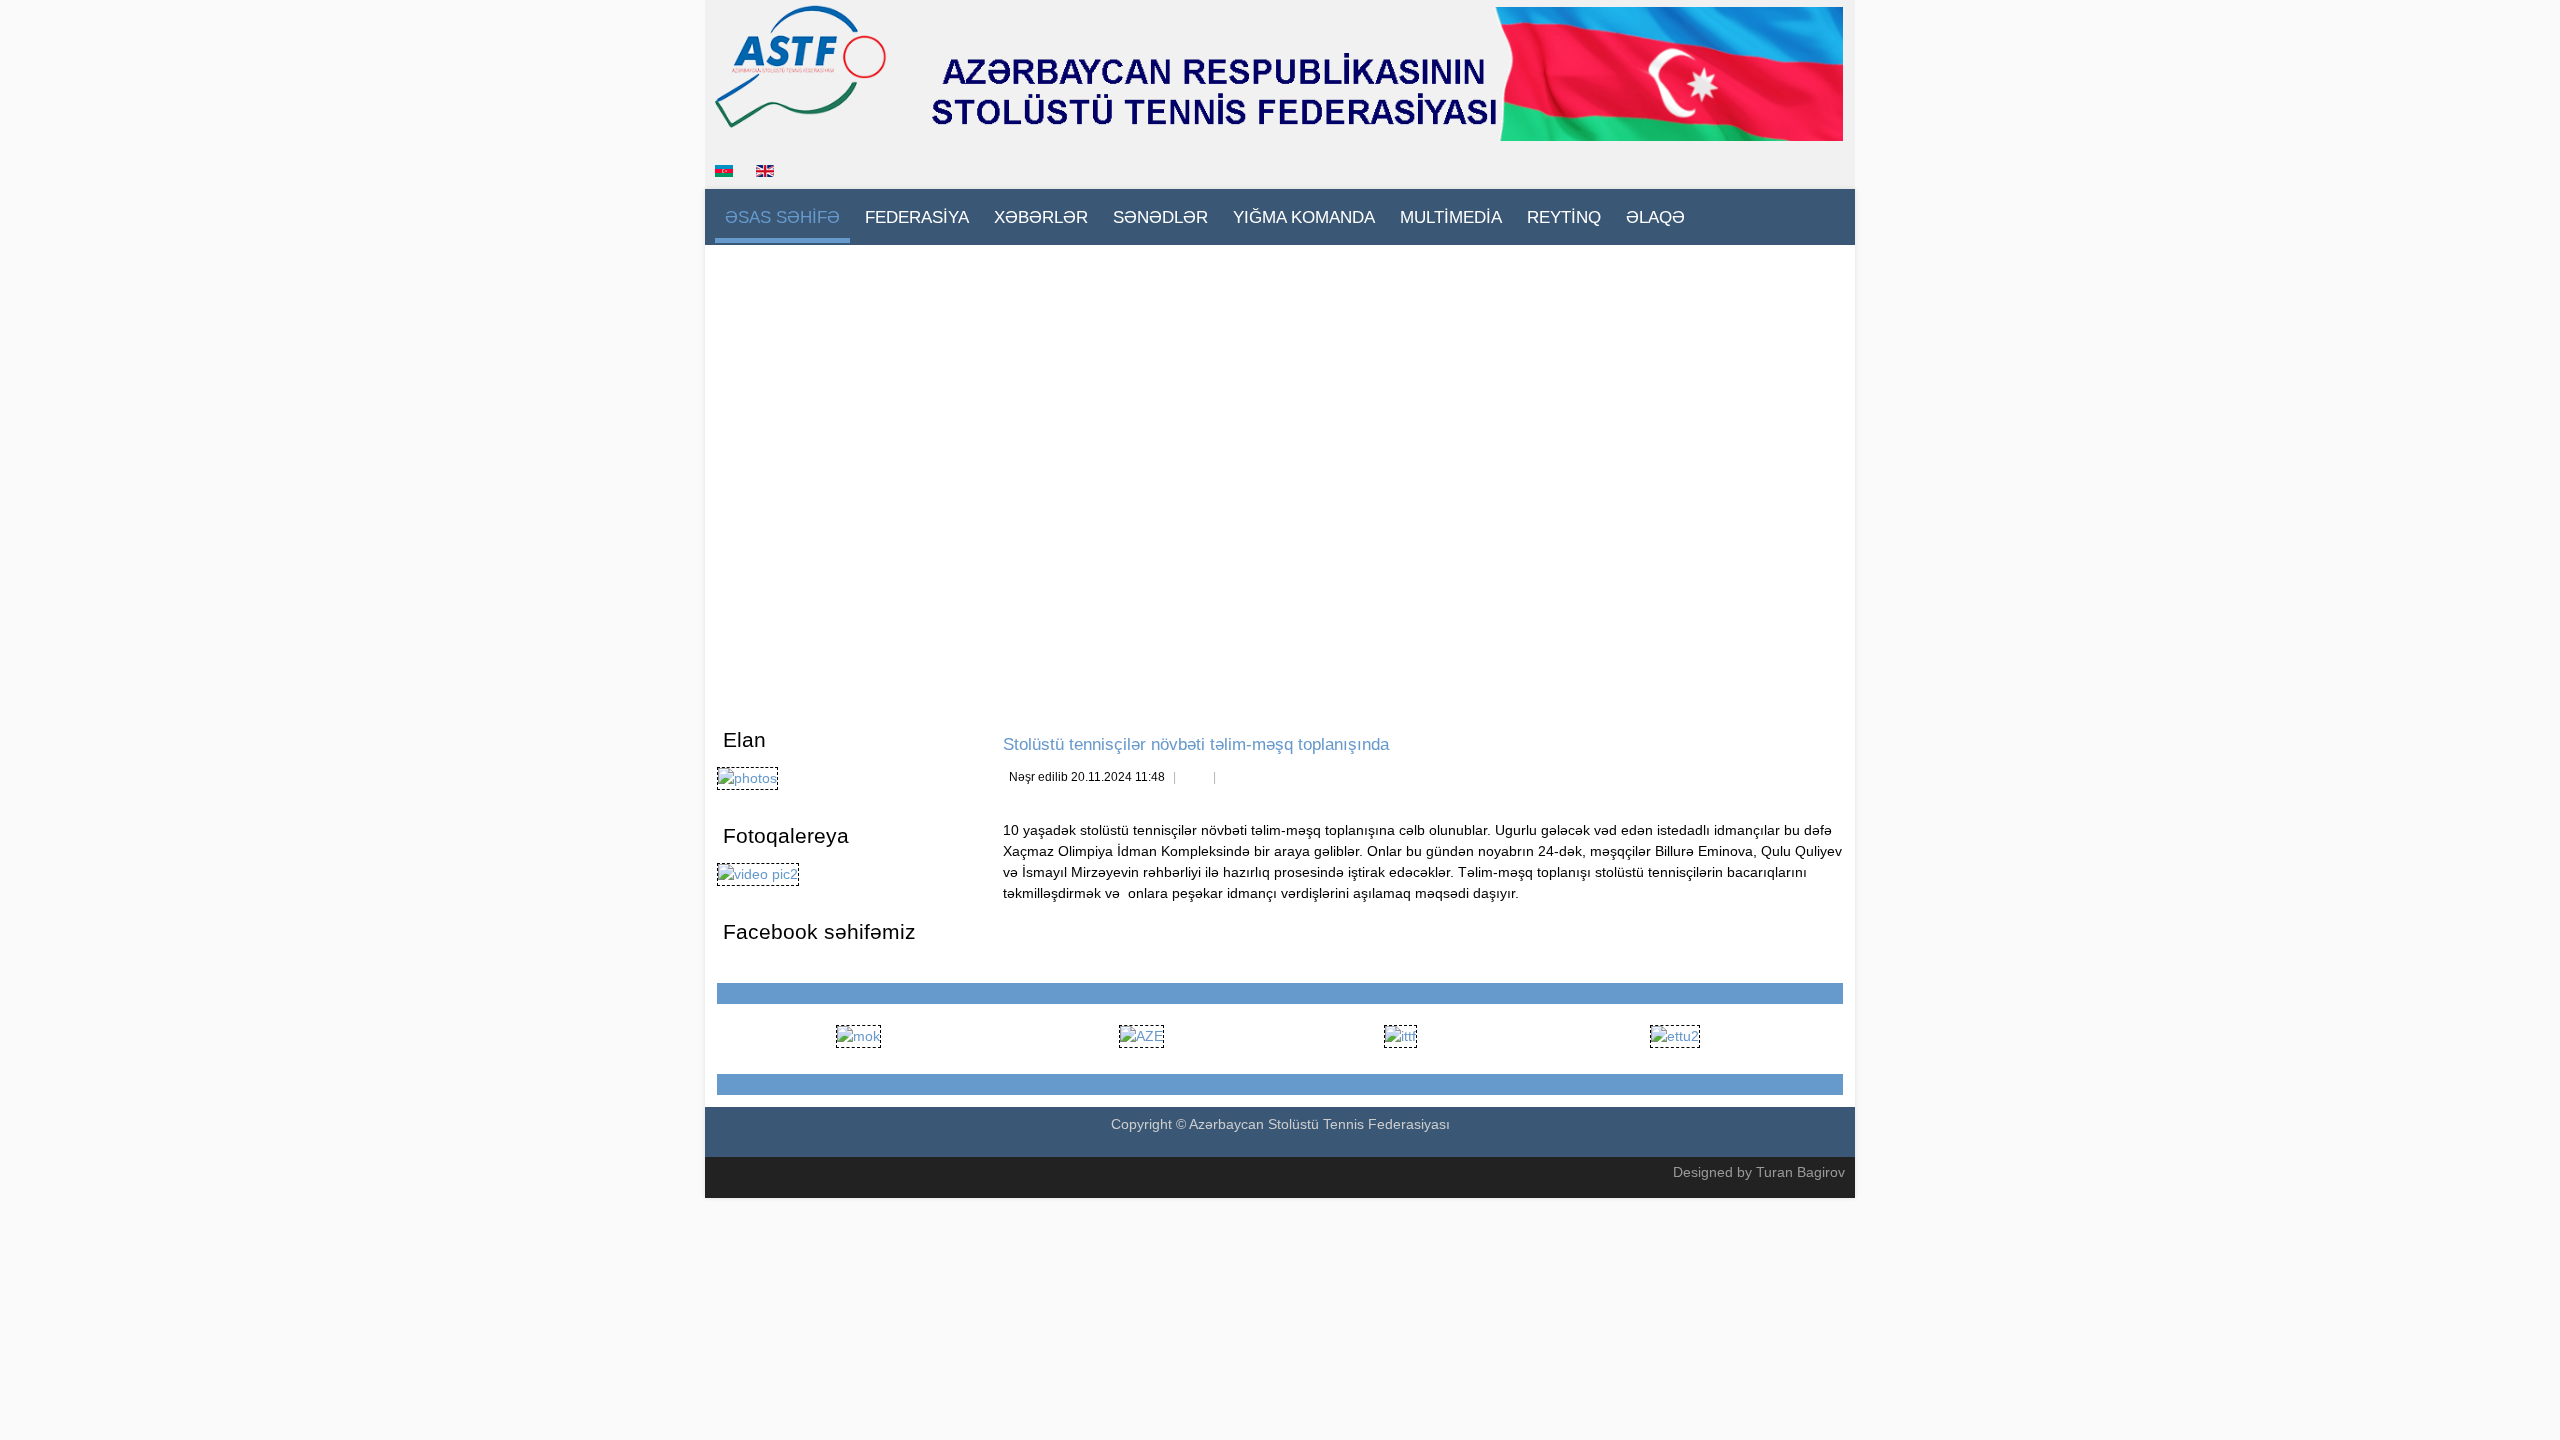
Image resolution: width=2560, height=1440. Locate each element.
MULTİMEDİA (1451, 217)
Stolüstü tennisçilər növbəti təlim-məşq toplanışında (1196, 744)
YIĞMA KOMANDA (1304, 217)
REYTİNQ (1564, 217)
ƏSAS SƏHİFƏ (782, 217)
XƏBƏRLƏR (1041, 217)
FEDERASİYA (917, 217)
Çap (1194, 779)
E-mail (1234, 779)
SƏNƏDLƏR (1160, 217)
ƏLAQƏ (1655, 217)
